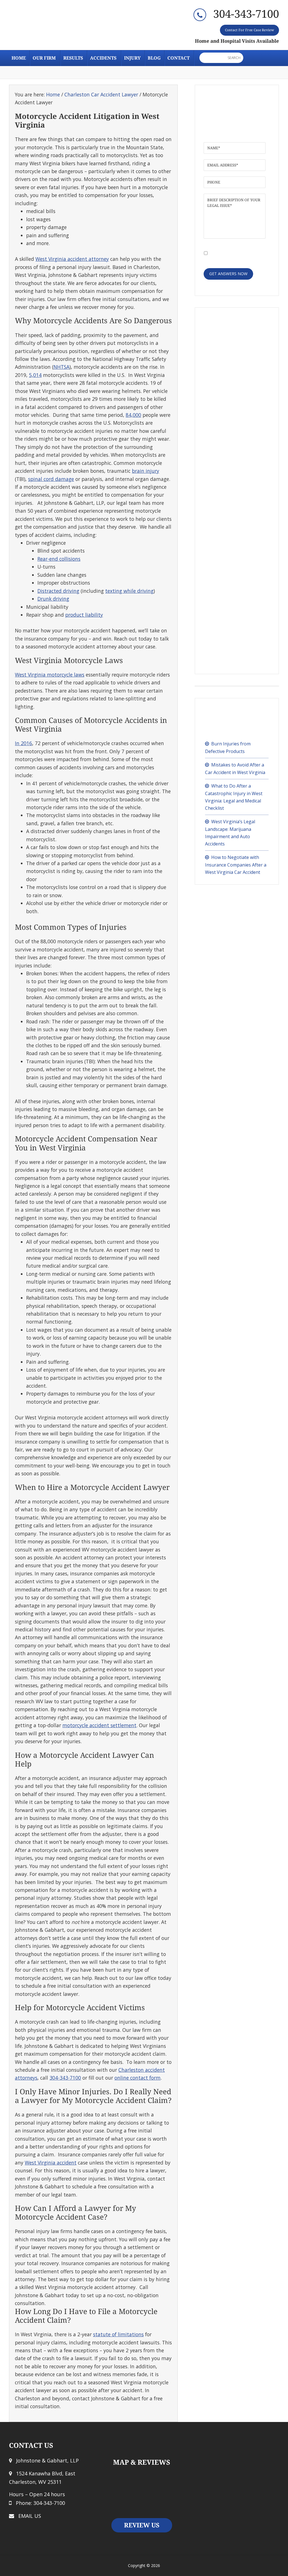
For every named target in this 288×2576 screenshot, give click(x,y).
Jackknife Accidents (230, 625)
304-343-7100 (246, 14)
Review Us (142, 2525)
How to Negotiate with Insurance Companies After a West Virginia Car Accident (236, 865)
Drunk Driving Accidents (235, 466)
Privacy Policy (221, 255)
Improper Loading (229, 612)
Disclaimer (247, 249)
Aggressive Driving (230, 417)
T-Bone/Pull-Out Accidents (238, 493)
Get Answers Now (228, 274)
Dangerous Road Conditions (240, 362)
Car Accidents (224, 348)
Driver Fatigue (225, 639)
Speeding (220, 376)
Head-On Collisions (230, 403)
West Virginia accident (51, 2163)
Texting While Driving (233, 480)
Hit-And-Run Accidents (233, 507)
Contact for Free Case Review (249, 30)
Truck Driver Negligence (236, 653)
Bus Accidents (224, 542)
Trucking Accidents (230, 577)
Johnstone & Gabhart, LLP (58, 27)
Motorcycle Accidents (232, 452)
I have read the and (236, 252)
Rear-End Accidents (230, 390)
